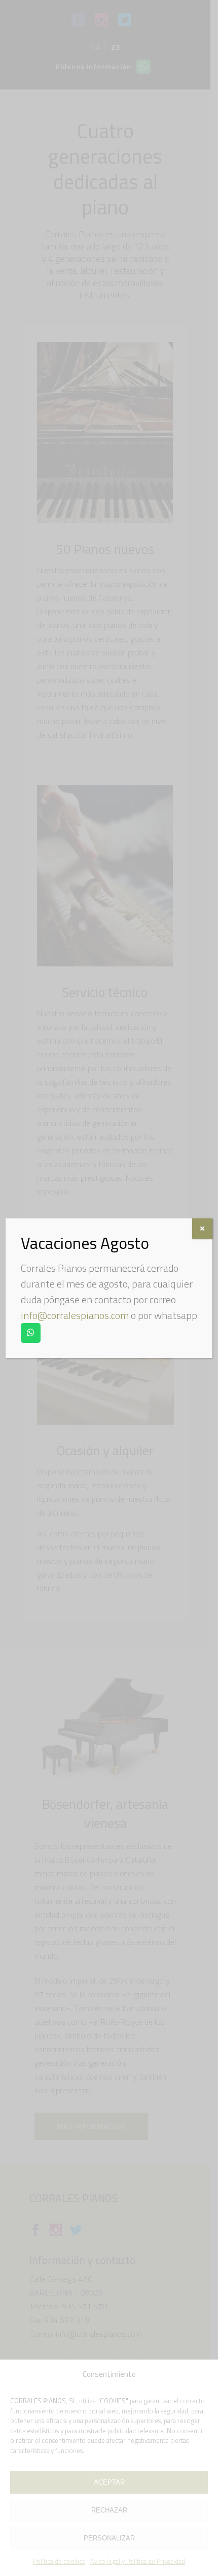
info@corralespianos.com (75, 1315)
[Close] (202, 1229)
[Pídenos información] (31, 1333)
